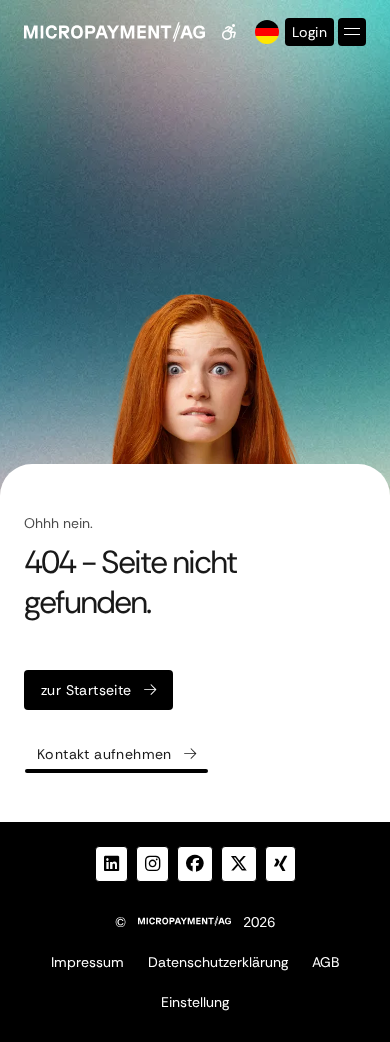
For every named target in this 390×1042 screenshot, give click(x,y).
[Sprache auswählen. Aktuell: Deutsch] (265, 32)
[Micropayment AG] (114, 32)
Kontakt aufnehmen (104, 754)
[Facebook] (195, 864)
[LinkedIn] (111, 864)
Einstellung (195, 1002)
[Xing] (280, 864)
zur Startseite (86, 690)
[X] (239, 864)
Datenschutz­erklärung (218, 962)
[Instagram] (152, 864)
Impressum (87, 962)
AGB (325, 962)
